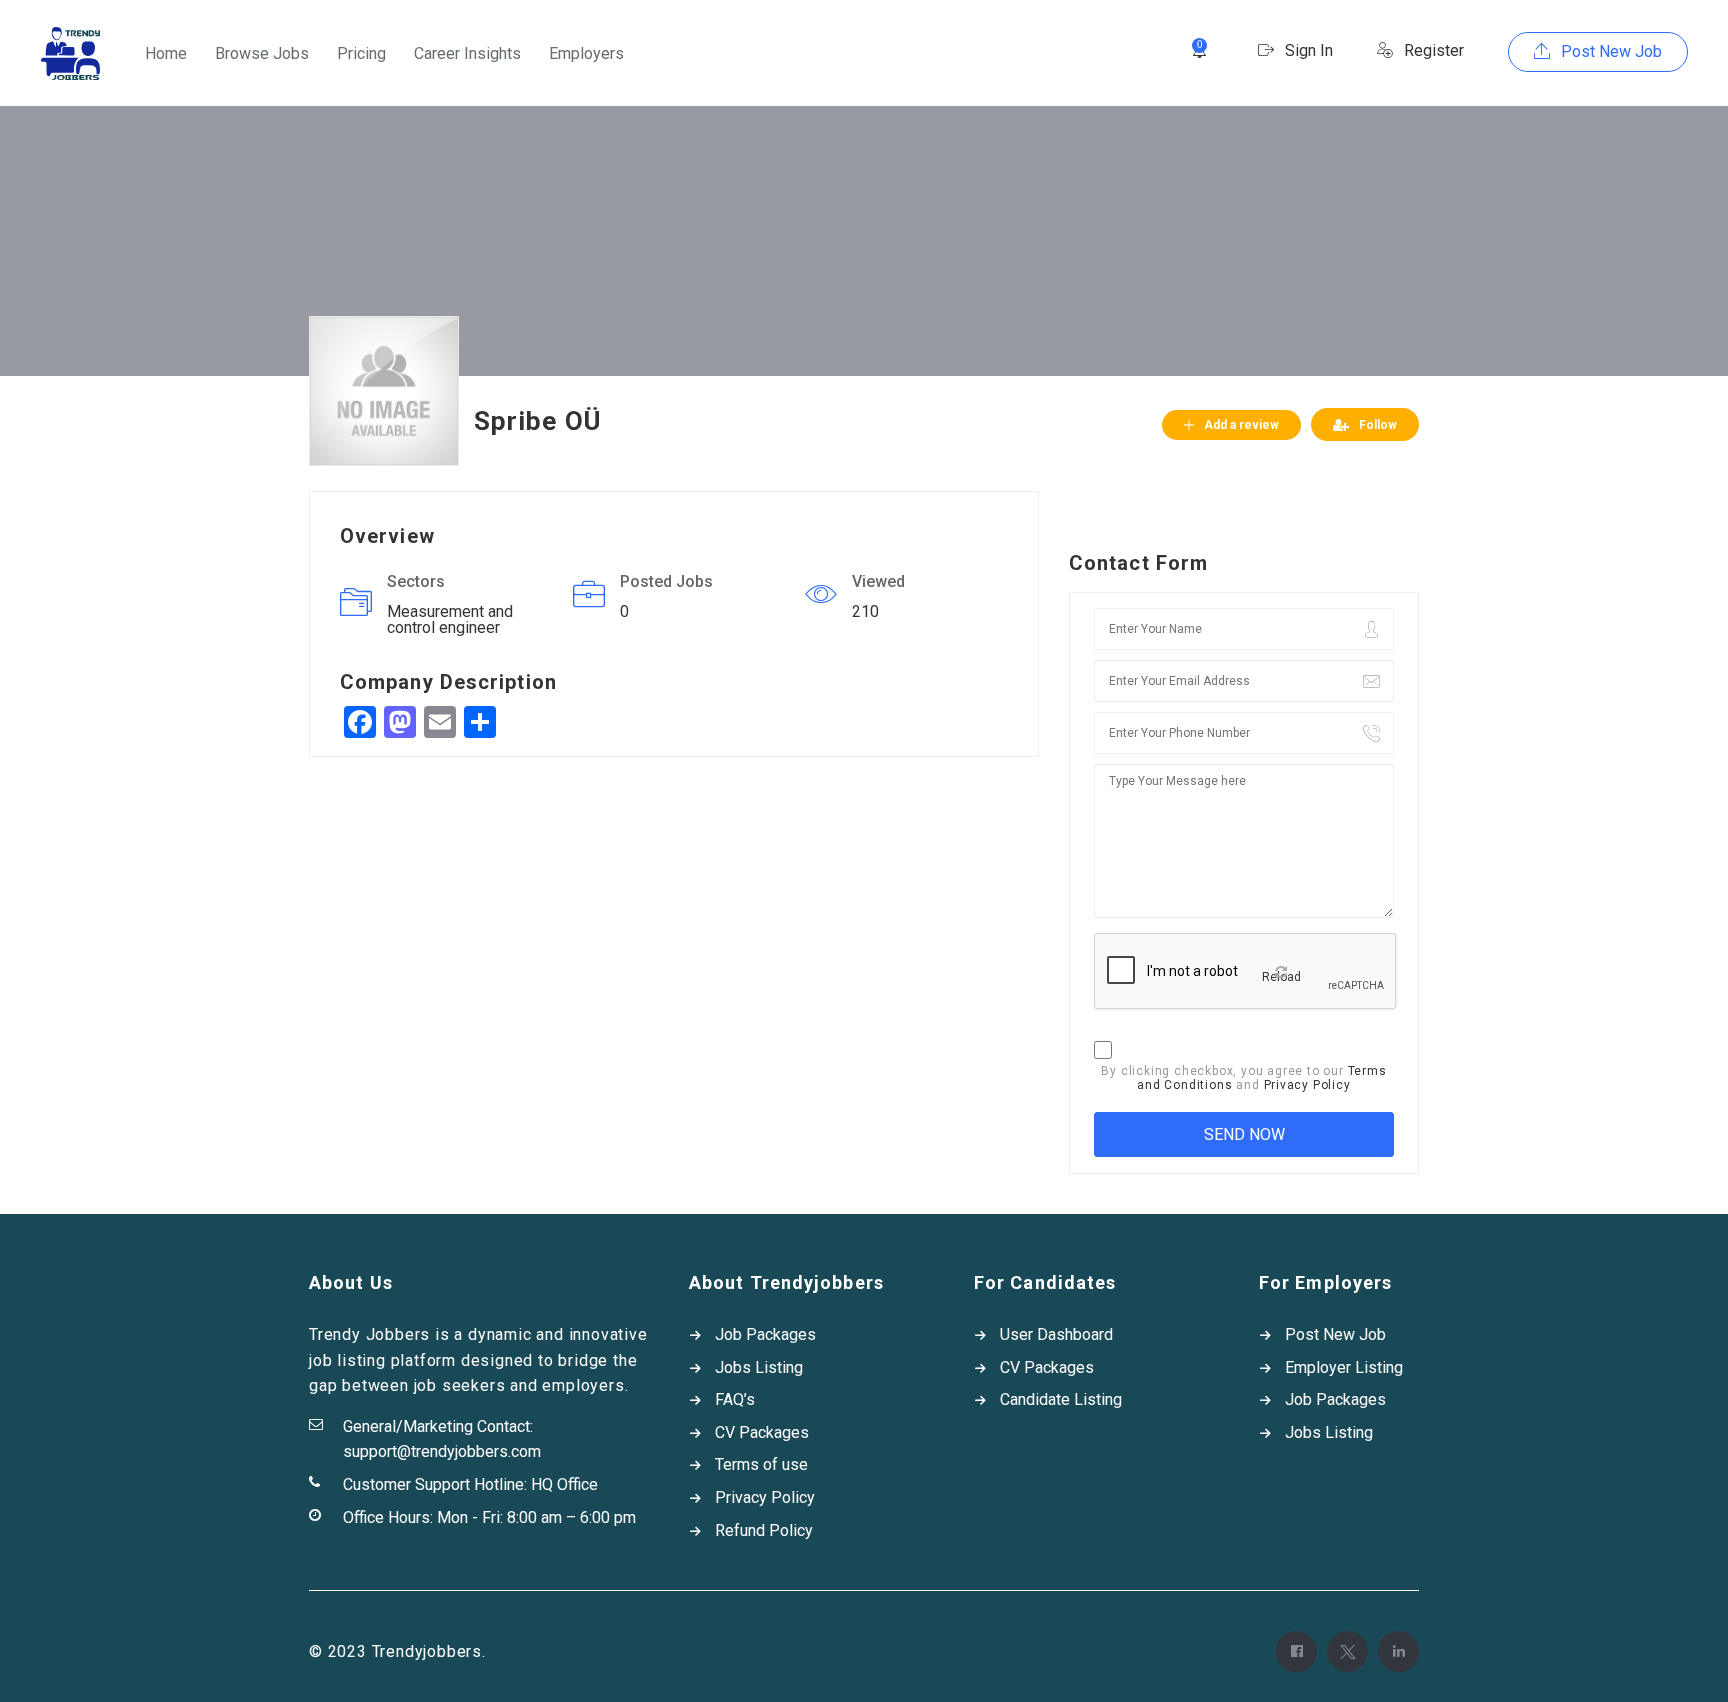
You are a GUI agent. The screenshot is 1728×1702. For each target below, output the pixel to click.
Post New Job (1609, 51)
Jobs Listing (759, 1367)
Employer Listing (1344, 1367)
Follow (1378, 425)
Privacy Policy (1307, 1085)
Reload (1281, 977)
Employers (586, 53)
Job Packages (765, 1334)
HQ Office (564, 1484)
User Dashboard (1056, 1334)
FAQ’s (735, 1399)
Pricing (361, 53)
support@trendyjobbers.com (442, 1451)
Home (166, 53)
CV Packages (762, 1432)
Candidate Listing (1061, 1399)
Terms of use (761, 1464)
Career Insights (467, 53)
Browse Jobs (262, 53)
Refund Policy (764, 1530)
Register (1432, 50)
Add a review (1241, 425)
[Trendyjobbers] (70, 53)
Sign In (1307, 50)
